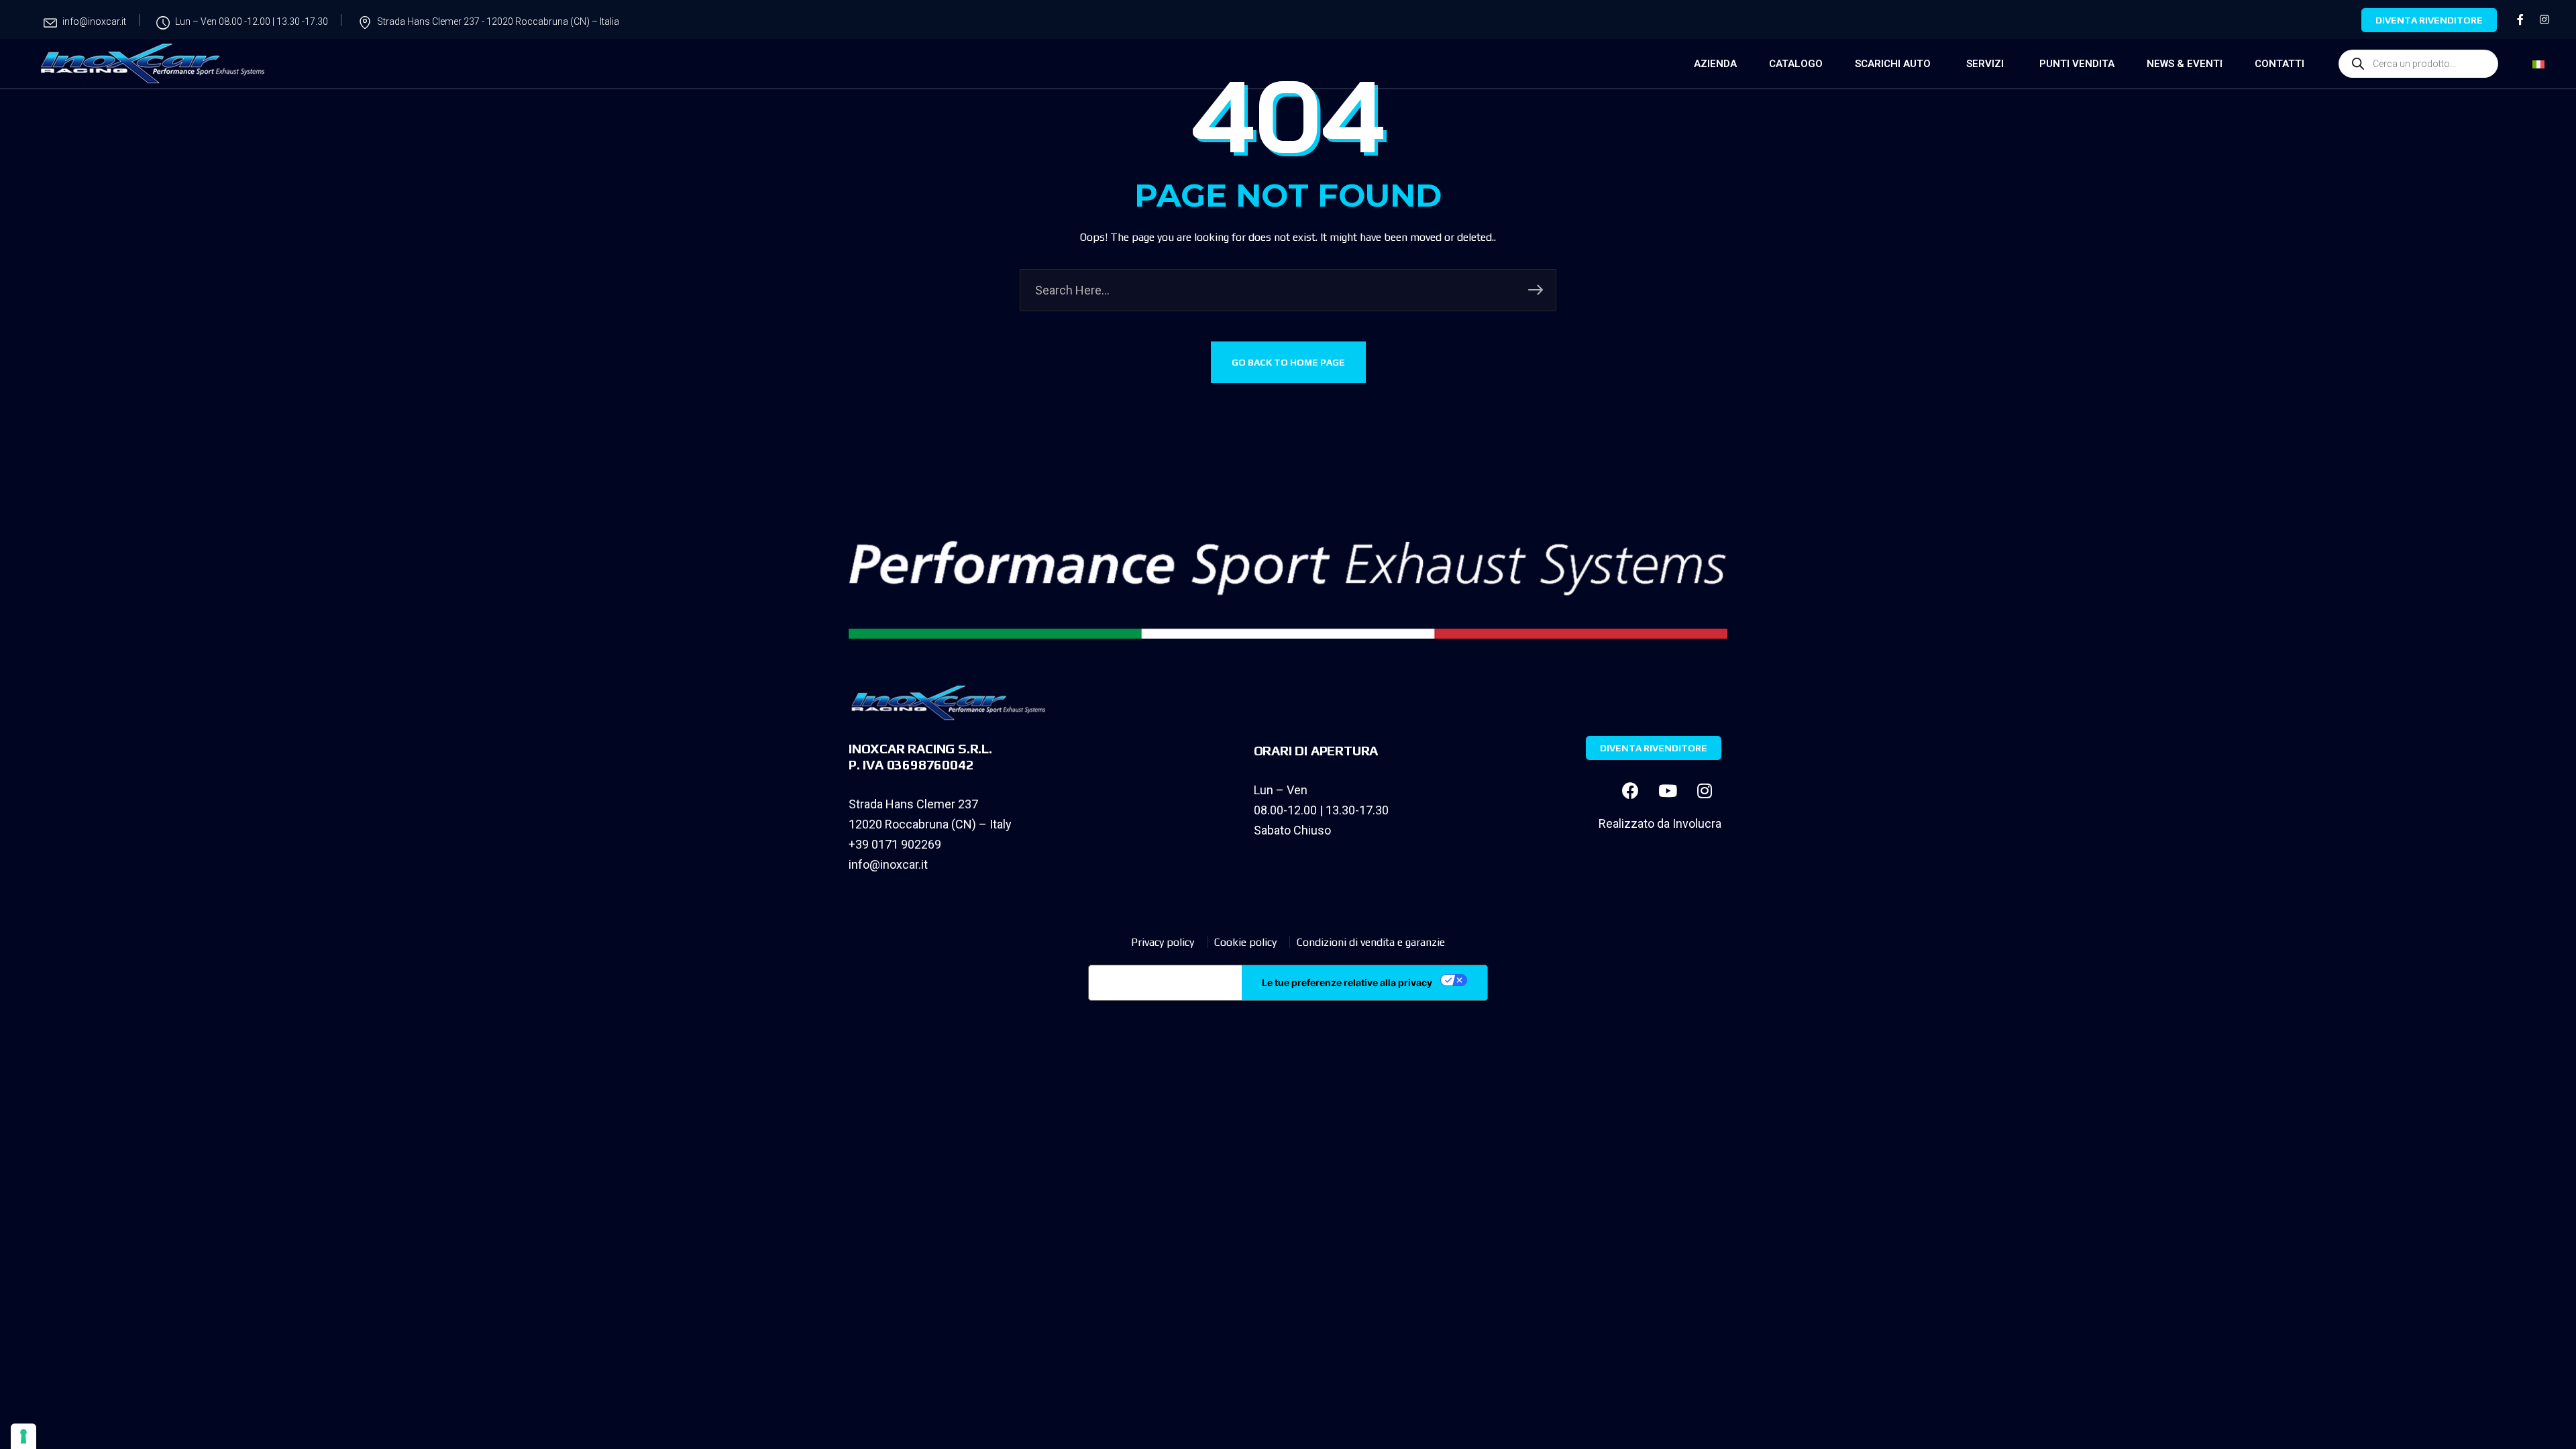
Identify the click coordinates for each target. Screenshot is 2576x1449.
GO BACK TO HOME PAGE (1288, 362)
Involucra (1697, 823)
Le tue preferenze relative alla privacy (1347, 982)
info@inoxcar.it (888, 864)
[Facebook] (1631, 790)
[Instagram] (1705, 790)
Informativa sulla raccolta (1165, 983)
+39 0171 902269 (895, 844)
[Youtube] (1668, 790)
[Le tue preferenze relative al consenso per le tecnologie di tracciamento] (23, 1436)
